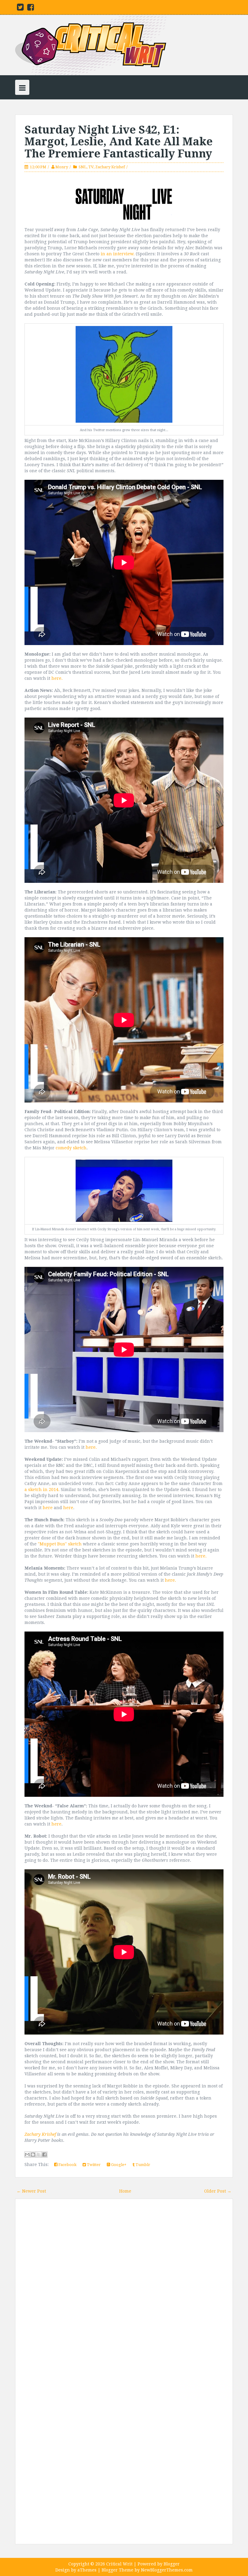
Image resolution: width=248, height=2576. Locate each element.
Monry (62, 167)
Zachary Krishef (110, 167)
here (48, 1508)
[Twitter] (20, 8)
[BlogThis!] (33, 2155)
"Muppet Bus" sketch (60, 1544)
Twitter (93, 2165)
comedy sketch (71, 1148)
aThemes (87, 2570)
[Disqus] (124, 2290)
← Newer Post (31, 2191)
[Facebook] (31, 8)
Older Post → (218, 2191)
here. (57, 678)
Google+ (118, 2165)
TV (91, 167)
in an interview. (118, 254)
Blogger (172, 2564)
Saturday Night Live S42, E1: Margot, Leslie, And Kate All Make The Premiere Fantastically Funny (119, 142)
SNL (83, 167)
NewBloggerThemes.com (167, 2570)
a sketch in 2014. (42, 1490)
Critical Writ (119, 2564)
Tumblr (142, 2165)
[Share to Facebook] (44, 2155)
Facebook (67, 2165)
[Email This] (27, 2155)
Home (125, 2191)
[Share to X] (39, 2155)
